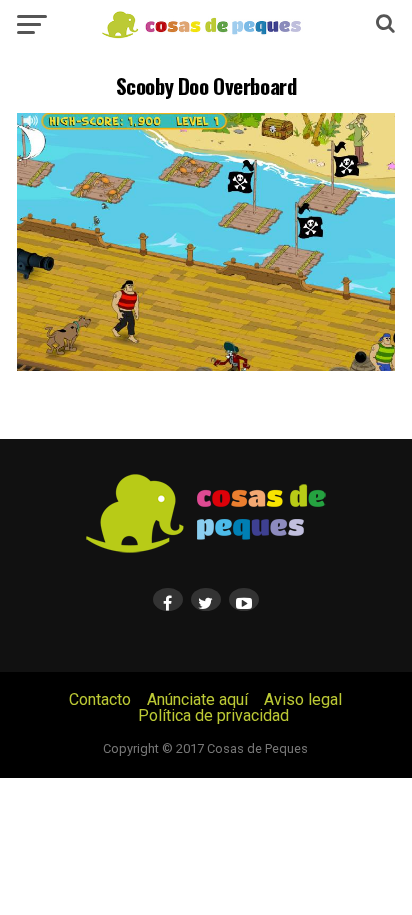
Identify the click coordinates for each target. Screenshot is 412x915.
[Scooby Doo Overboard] (206, 365)
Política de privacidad (213, 715)
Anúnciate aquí (197, 699)
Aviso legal (303, 699)
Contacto (100, 699)
